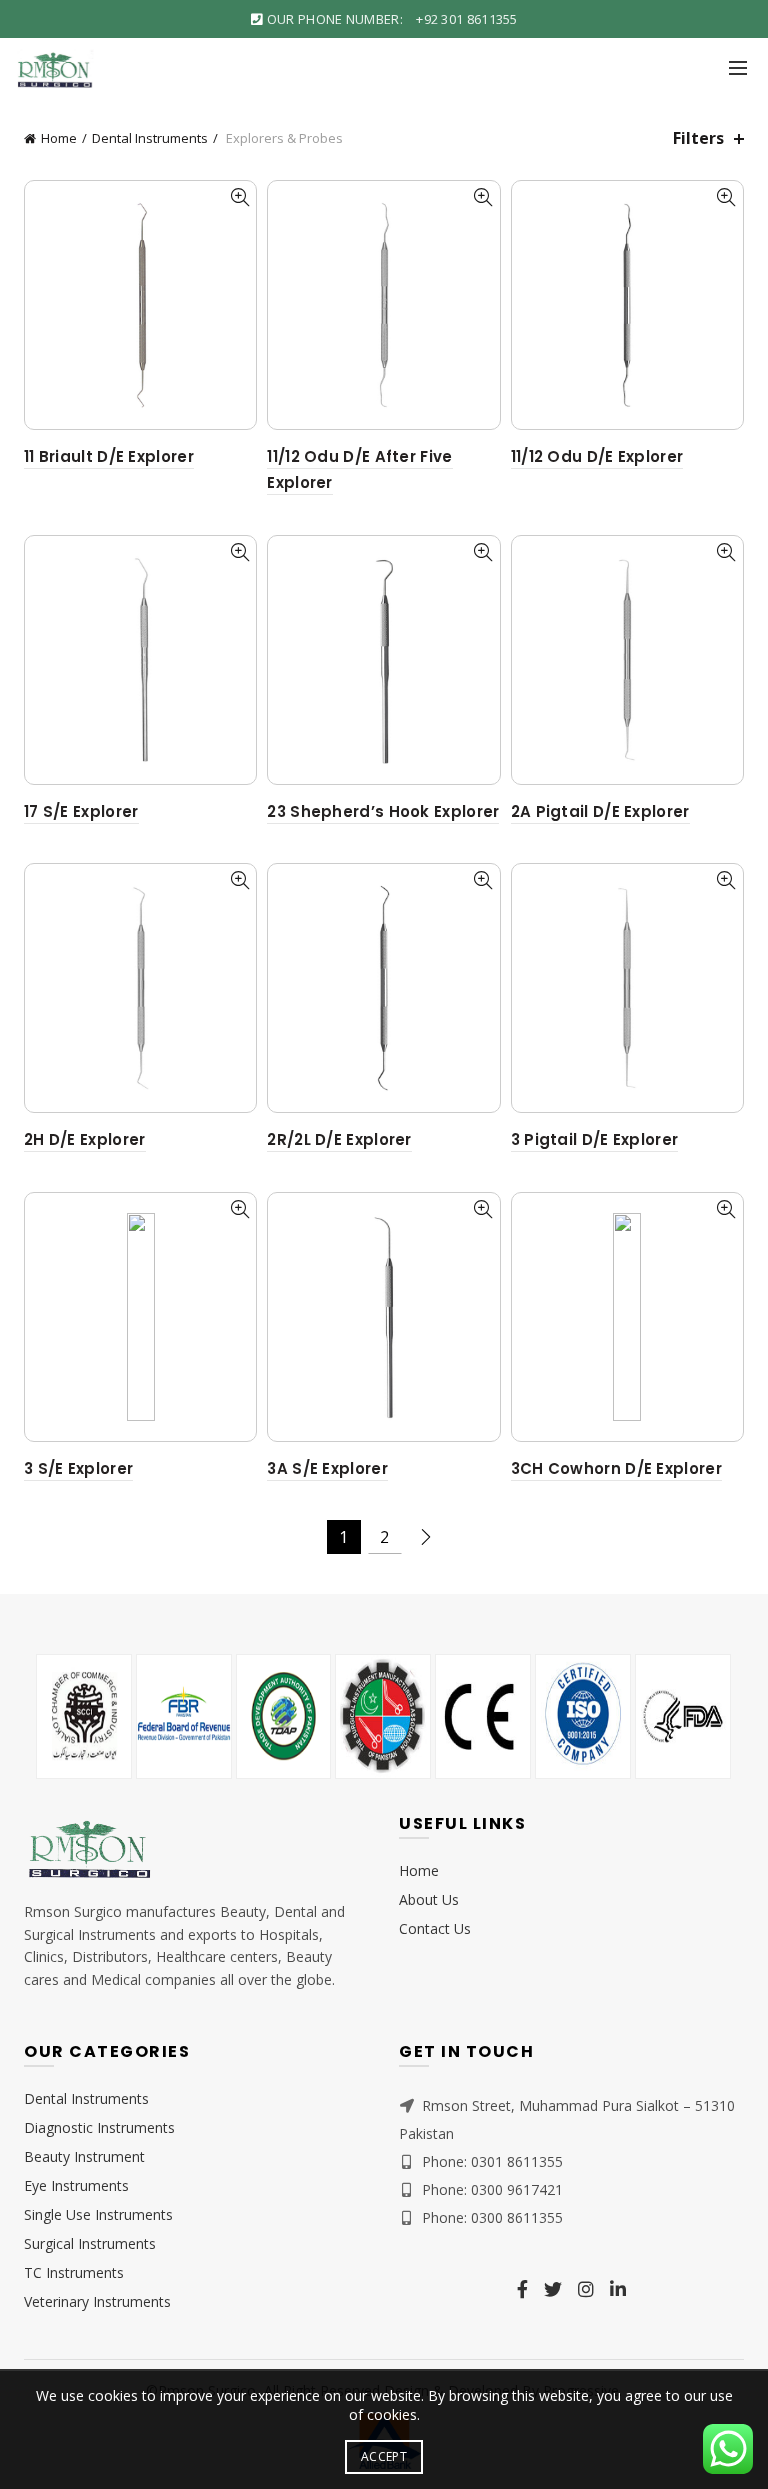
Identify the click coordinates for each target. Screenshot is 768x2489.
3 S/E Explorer (78, 1468)
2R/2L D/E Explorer (339, 1139)
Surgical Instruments (90, 2243)
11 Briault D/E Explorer (109, 456)
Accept (384, 2456)
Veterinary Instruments (97, 2301)
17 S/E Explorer (81, 811)
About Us (429, 1899)
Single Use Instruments (98, 2214)
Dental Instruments (150, 138)
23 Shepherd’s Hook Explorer (383, 811)
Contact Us (435, 1928)
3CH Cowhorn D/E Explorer (616, 1468)
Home (59, 138)
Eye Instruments (76, 2185)
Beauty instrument (84, 2156)
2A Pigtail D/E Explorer (600, 811)
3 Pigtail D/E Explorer (595, 1139)
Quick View (239, 197)
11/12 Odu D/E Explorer (597, 456)
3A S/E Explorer (327, 1468)
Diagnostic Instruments (99, 2127)
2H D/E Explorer (85, 1139)
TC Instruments (74, 2272)
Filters (698, 138)
